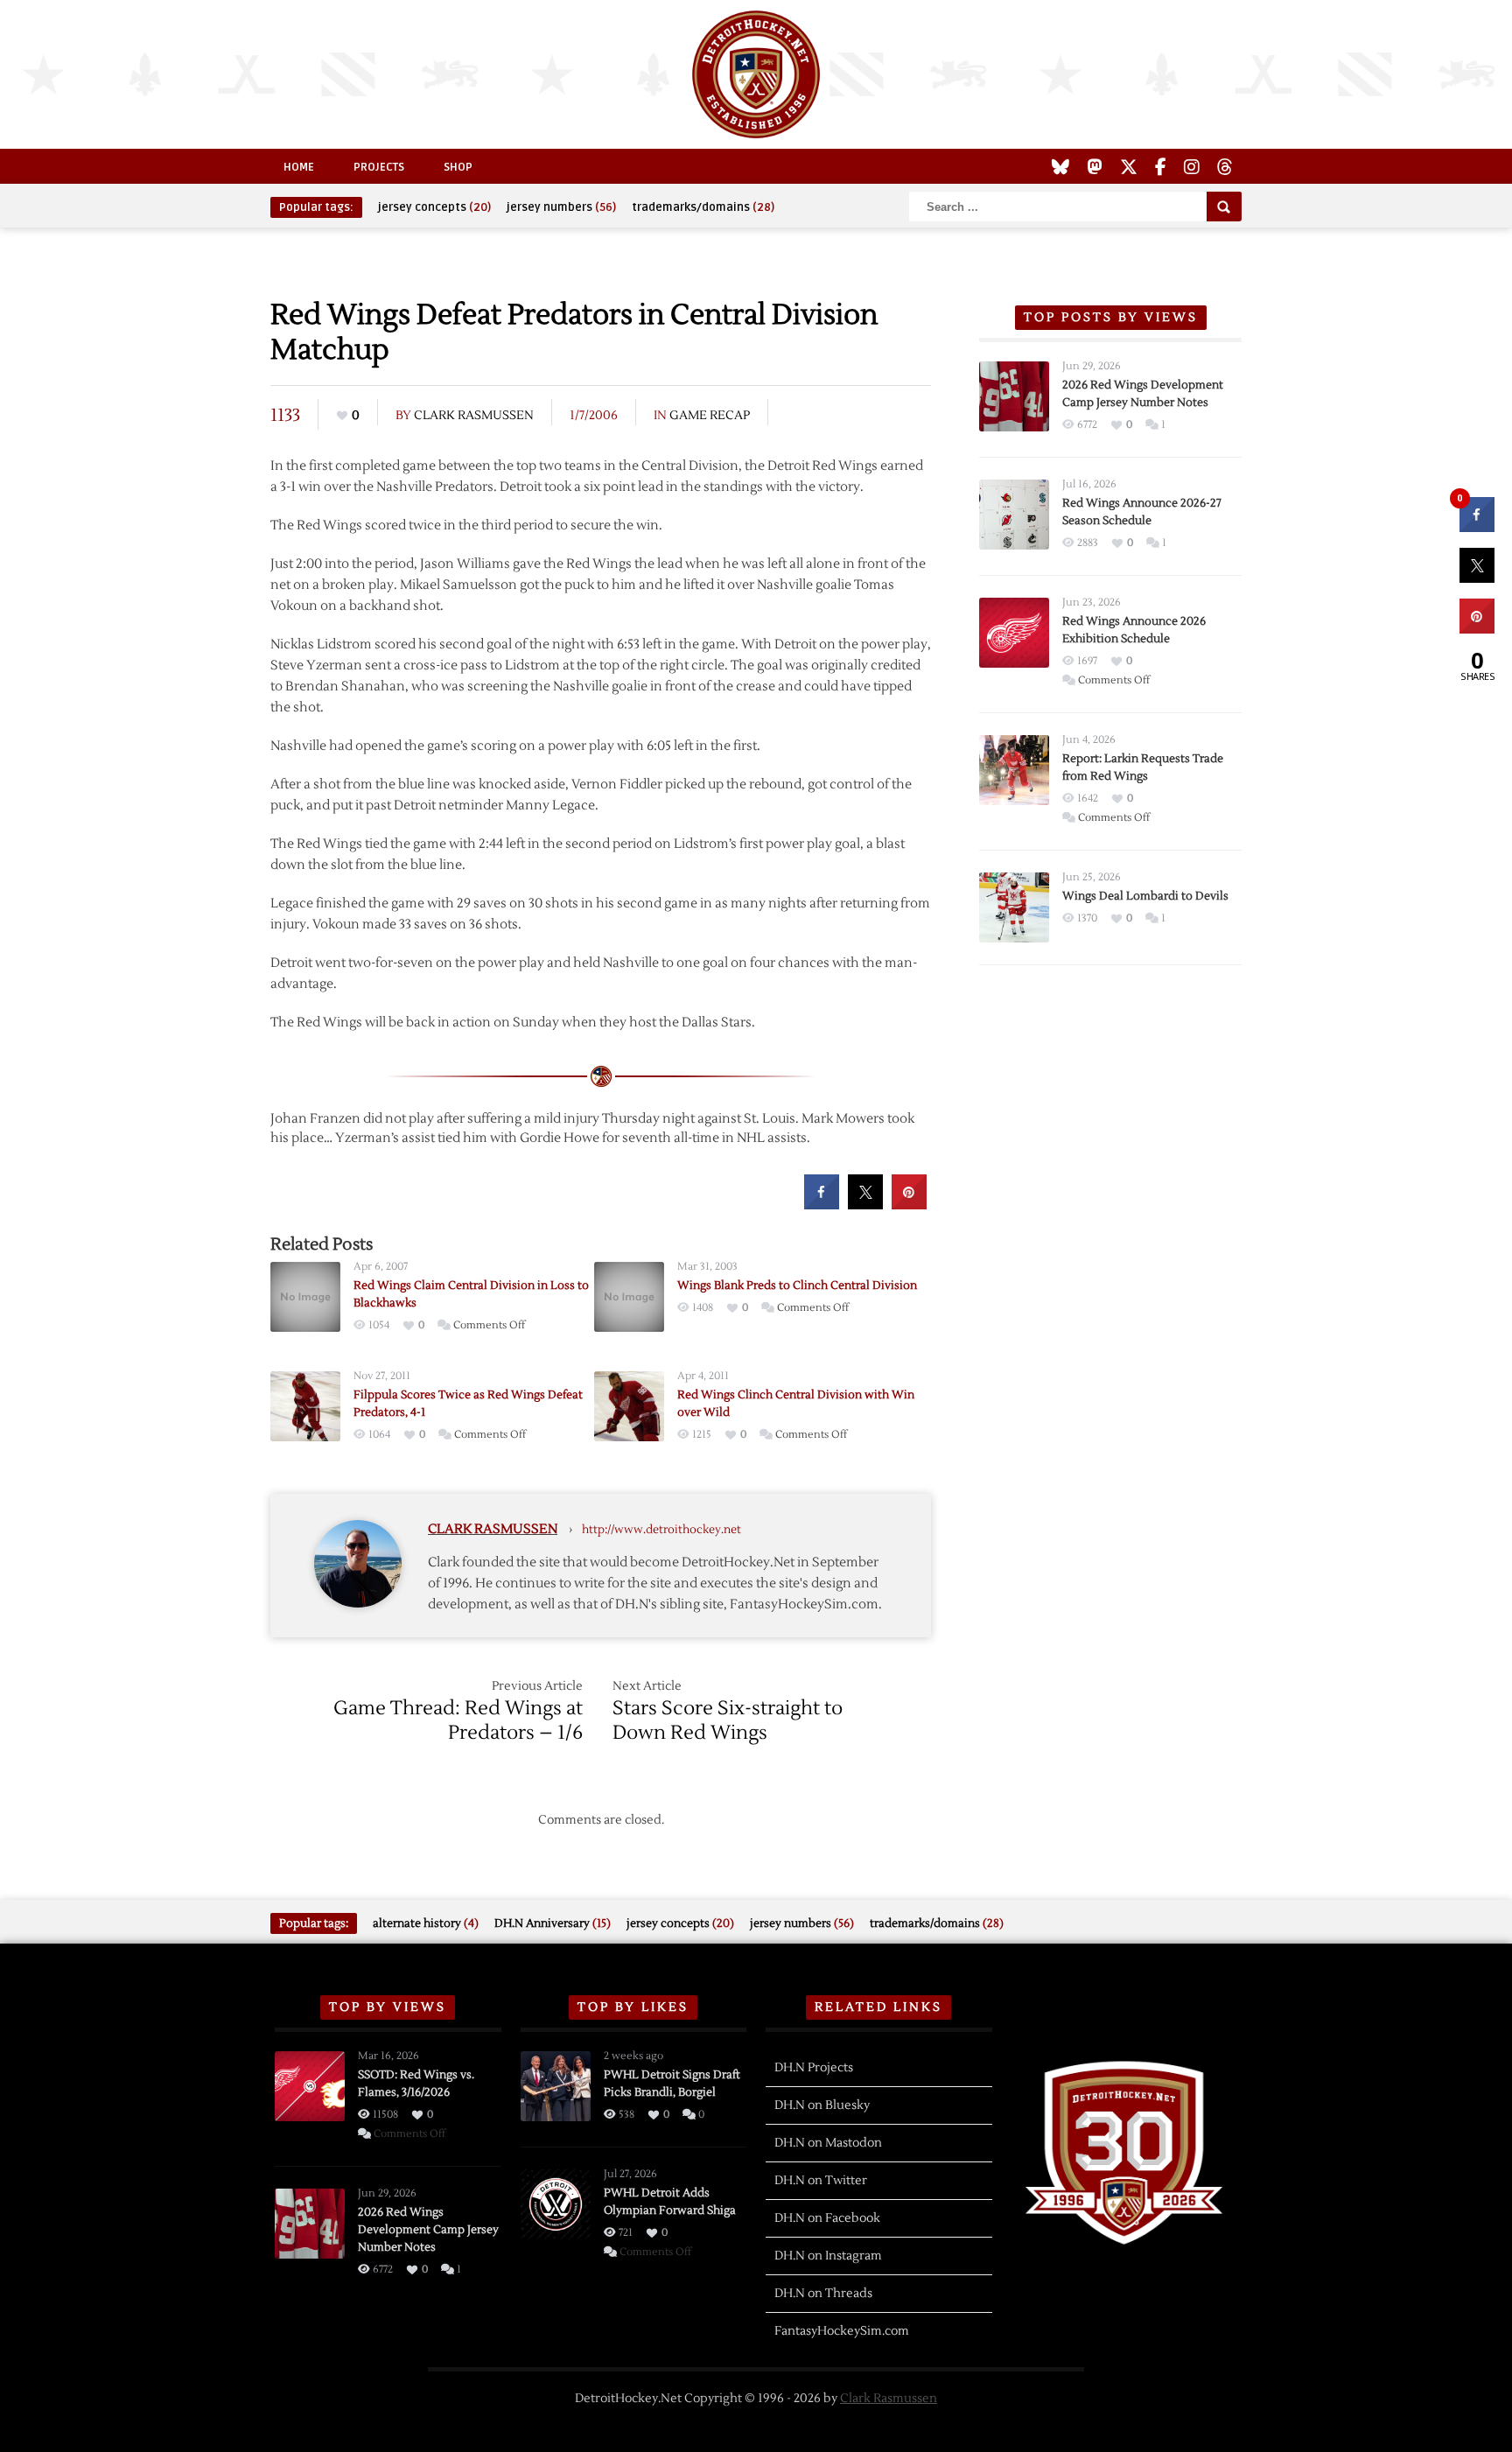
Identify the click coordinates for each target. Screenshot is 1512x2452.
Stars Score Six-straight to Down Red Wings (728, 1720)
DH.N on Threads (823, 2294)
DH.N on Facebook (827, 2218)
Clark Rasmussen (474, 416)
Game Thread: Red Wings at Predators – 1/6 (458, 1720)
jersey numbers (561, 207)
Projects (379, 167)
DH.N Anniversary (553, 1923)
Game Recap (710, 416)
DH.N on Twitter (821, 2181)
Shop (458, 167)
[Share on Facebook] (822, 1204)
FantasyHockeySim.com (842, 2331)
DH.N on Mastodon (828, 2143)
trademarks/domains (703, 207)
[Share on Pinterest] (909, 1204)
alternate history (426, 1923)
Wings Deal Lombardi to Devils (1145, 896)
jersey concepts (434, 207)
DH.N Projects (814, 2068)
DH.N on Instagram (828, 2256)
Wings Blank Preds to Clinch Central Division (797, 1286)
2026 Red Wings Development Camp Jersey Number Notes (428, 2230)
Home (299, 167)
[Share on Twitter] (865, 1204)
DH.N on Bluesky (822, 2105)
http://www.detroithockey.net (661, 1530)
